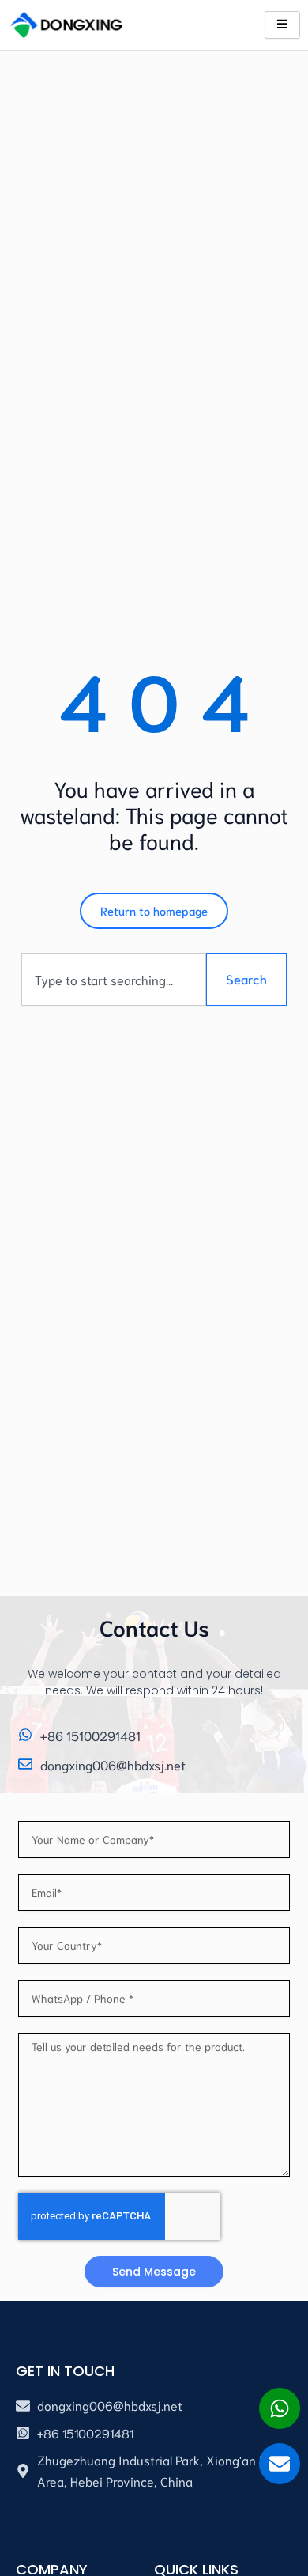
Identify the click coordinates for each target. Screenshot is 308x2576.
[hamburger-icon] (282, 25)
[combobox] (114, 979)
